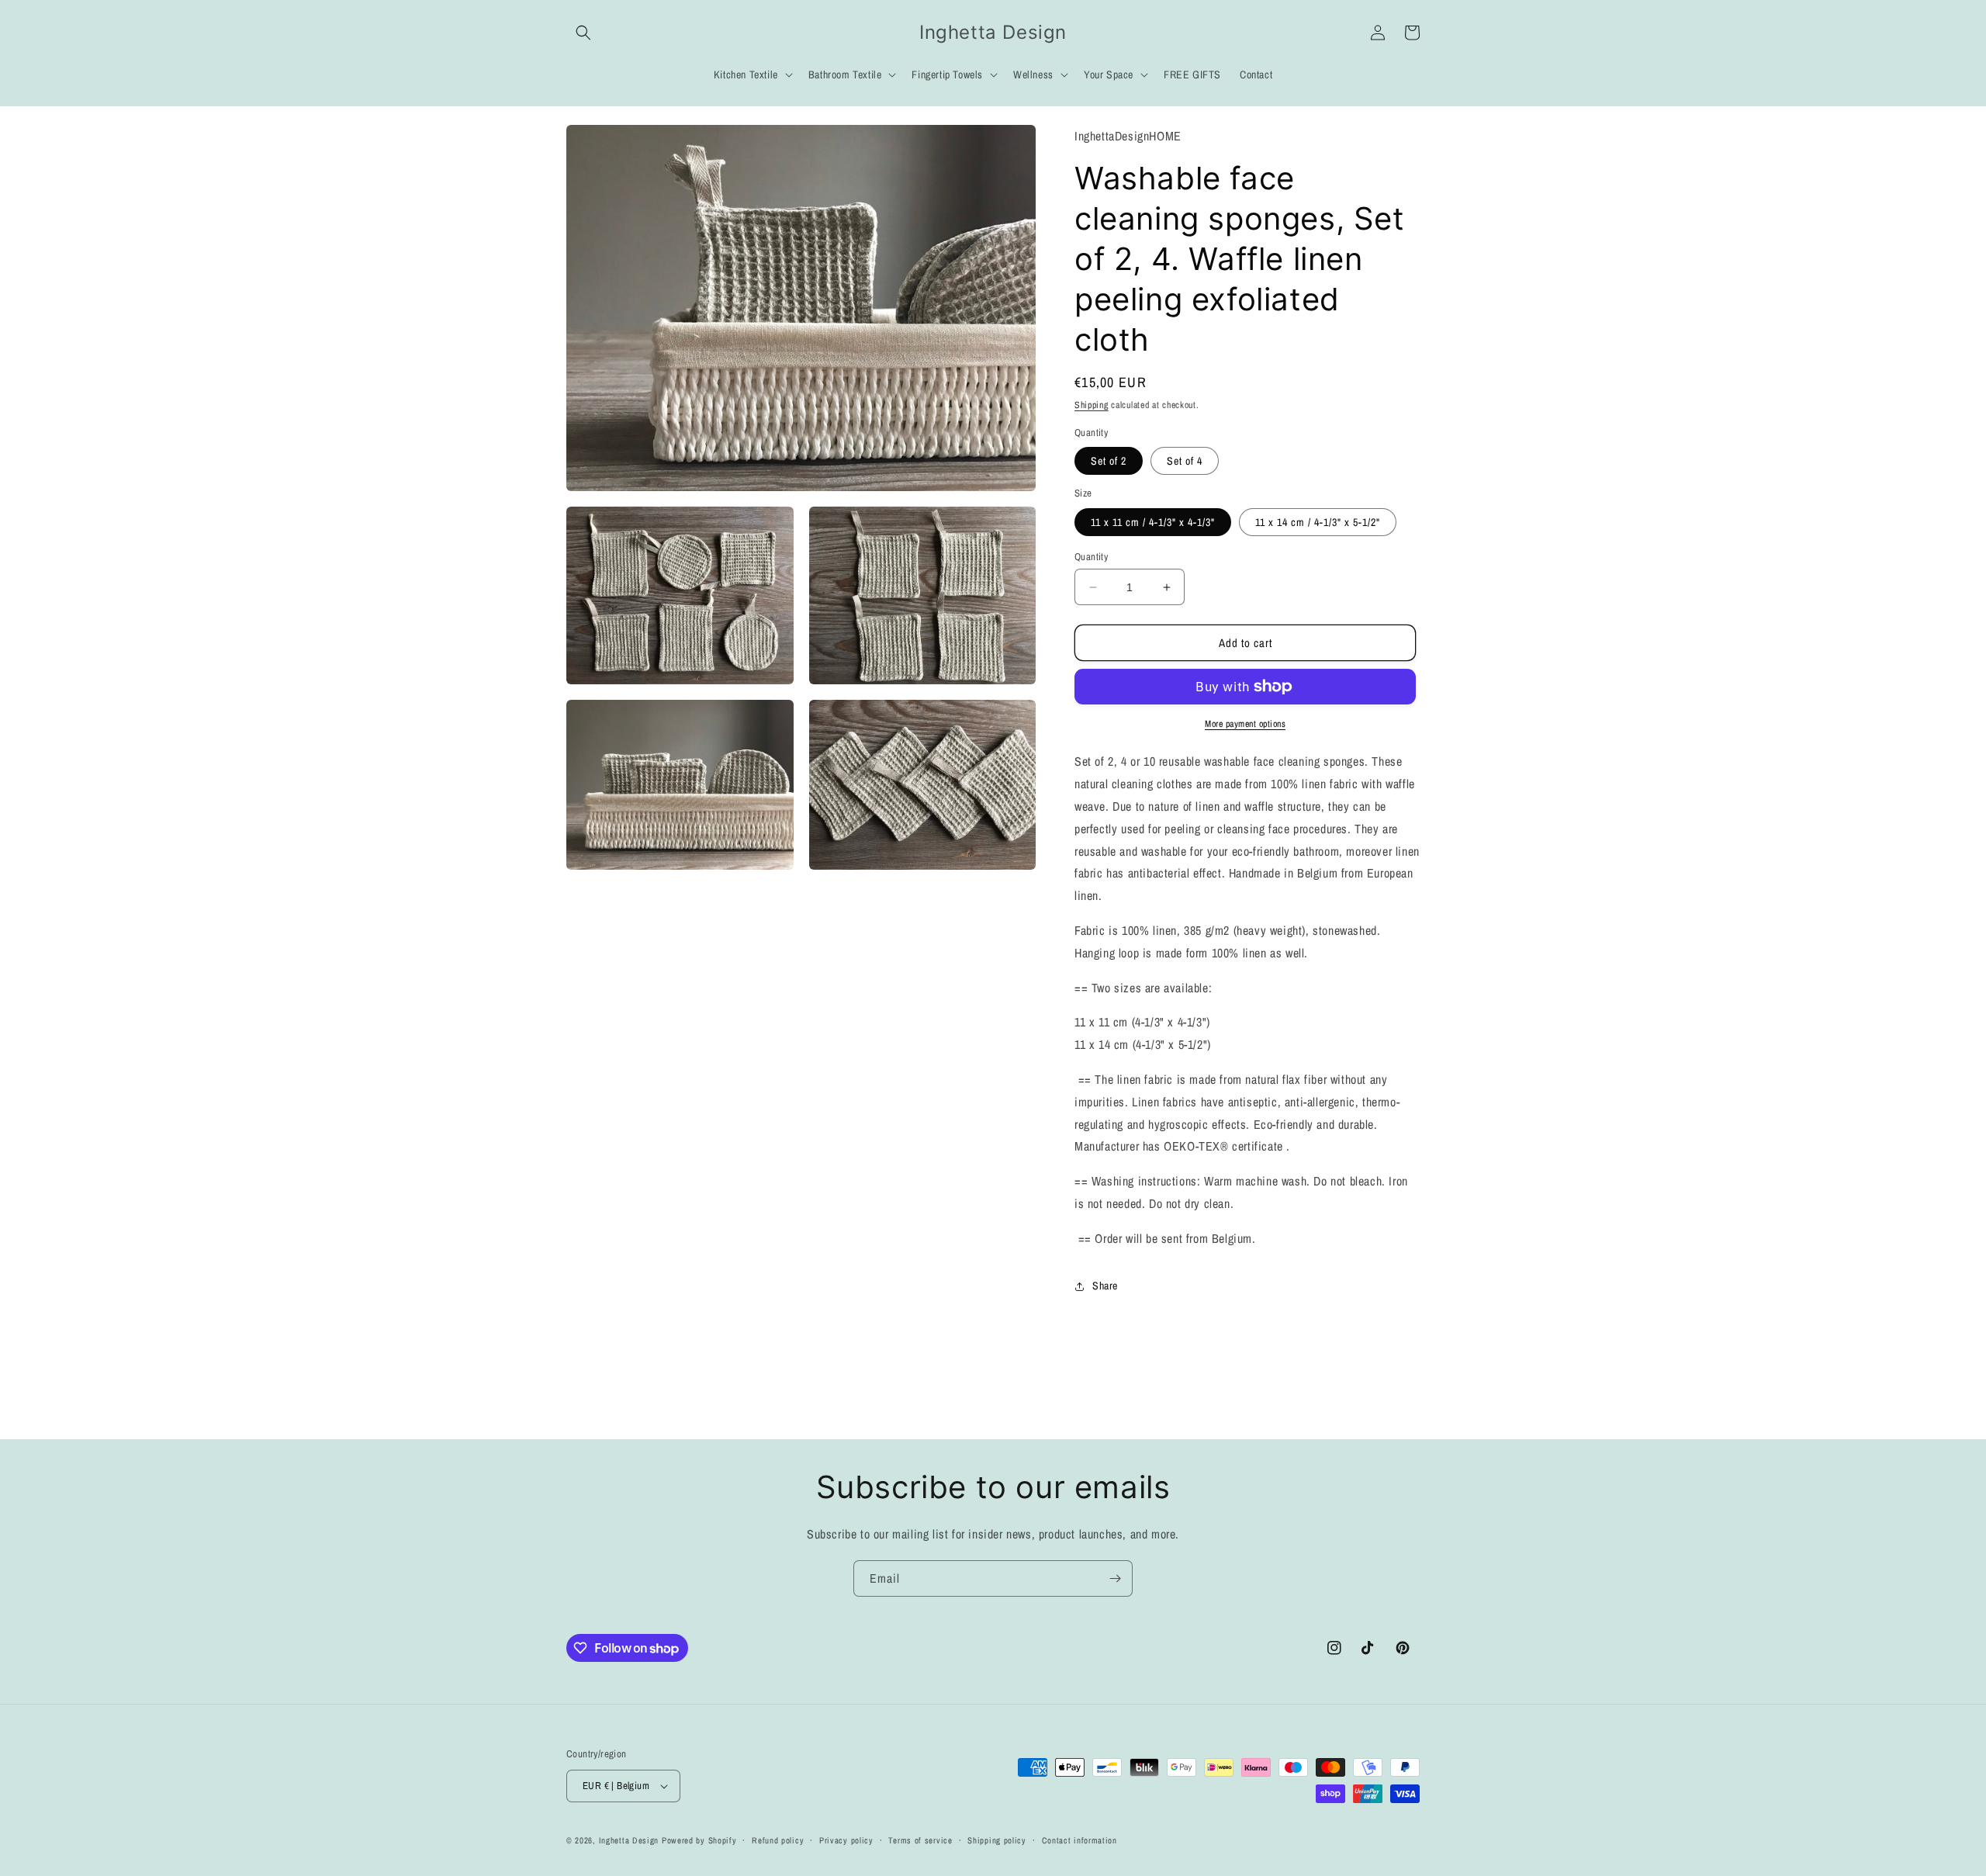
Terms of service (920, 1840)
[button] (583, 33)
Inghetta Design (629, 1840)
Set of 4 (1185, 461)
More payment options (1245, 724)
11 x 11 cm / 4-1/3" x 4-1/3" (1153, 522)
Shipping (1092, 405)
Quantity (1091, 557)
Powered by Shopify (699, 1840)
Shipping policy (997, 1840)
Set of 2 (1109, 461)
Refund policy (778, 1840)
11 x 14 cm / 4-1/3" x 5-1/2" (1318, 522)
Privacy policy (846, 1840)
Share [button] (1105, 1286)
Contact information (1079, 1840)
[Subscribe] (1115, 1578)
